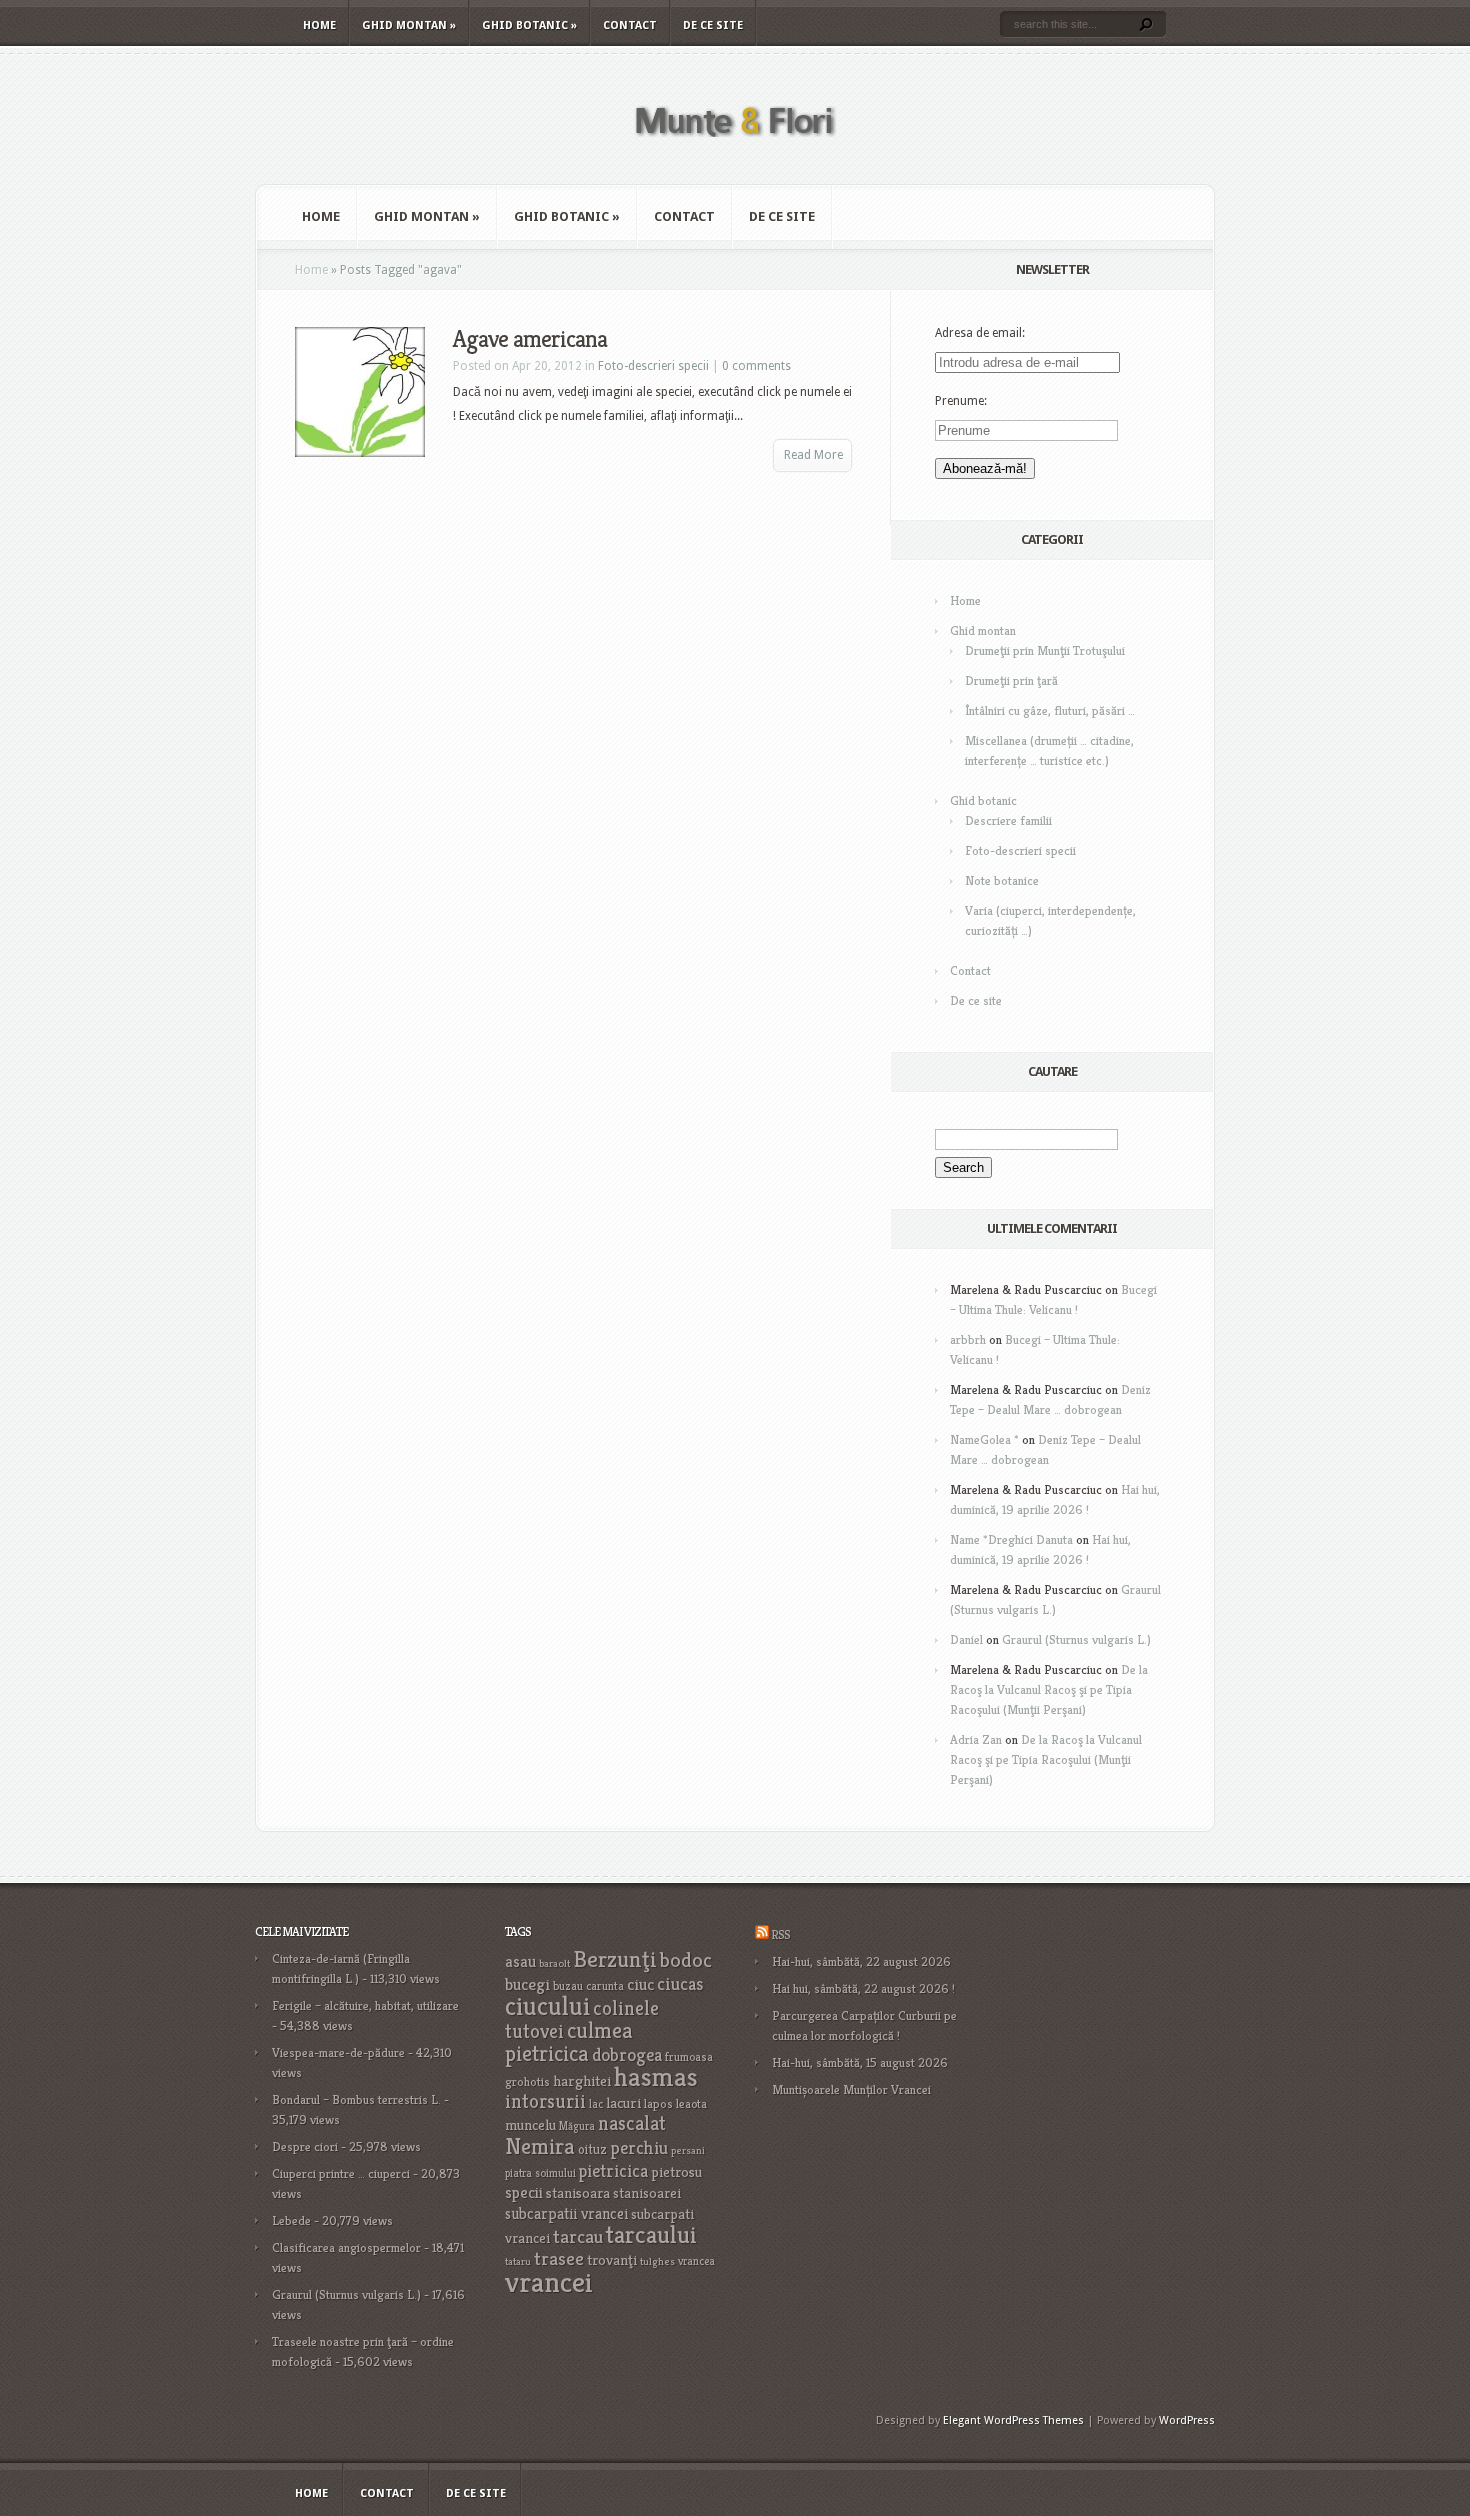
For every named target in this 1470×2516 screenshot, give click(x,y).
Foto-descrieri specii (653, 366)
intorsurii (545, 2101)
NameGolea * (984, 1439)
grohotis (527, 2082)
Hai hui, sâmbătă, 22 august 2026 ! (863, 1988)
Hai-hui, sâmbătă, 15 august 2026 (860, 2062)
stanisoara (578, 2193)
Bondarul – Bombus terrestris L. (356, 2099)
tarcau (578, 2236)
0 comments (756, 366)
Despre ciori (305, 2146)
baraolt (554, 1963)
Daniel (966, 1639)
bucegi (527, 1984)
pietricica (613, 2171)
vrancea (696, 2261)
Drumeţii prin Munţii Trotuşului (1045, 650)
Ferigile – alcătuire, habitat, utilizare (365, 2005)
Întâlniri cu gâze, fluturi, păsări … (1050, 710)
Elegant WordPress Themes (1013, 2420)
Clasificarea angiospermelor (346, 2247)
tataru (518, 2261)
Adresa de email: (980, 333)
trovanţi (612, 2260)
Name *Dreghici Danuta (1011, 1539)
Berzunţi (615, 1959)
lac (596, 2104)
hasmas (656, 2077)
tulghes (657, 2261)
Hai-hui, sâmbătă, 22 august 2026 (861, 1961)
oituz (592, 2149)
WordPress (1187, 2420)
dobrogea (627, 2054)
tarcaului (651, 2234)
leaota (691, 2103)
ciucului (547, 2006)
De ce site (713, 25)
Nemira (540, 2146)
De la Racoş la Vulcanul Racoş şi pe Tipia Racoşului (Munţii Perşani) (1049, 1689)
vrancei (549, 2281)
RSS (780, 1934)
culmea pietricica (569, 2042)
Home (319, 25)
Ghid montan (409, 25)
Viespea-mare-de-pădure (338, 2052)
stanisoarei (647, 2193)
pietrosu (676, 2172)
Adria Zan (976, 1739)
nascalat (632, 2123)
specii (524, 2192)
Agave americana (530, 339)
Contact (630, 25)
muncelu (530, 2124)
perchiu (639, 2148)
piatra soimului (540, 2173)
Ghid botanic (529, 25)
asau (520, 1961)
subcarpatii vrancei (566, 2213)
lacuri (623, 2102)
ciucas (680, 1983)
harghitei (582, 2080)
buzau (568, 1985)
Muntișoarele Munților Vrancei (851, 2089)
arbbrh (968, 1339)
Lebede (291, 2220)
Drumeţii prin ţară (1011, 680)
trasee (559, 2258)
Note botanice (1002, 880)
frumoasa (689, 2056)
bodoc (686, 1960)
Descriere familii (1008, 820)
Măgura (577, 2126)
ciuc (640, 1984)
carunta (605, 1985)
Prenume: (961, 401)
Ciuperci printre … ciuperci (341, 2173)
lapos (658, 2104)
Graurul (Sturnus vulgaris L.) (1076, 1639)
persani (688, 2150)
